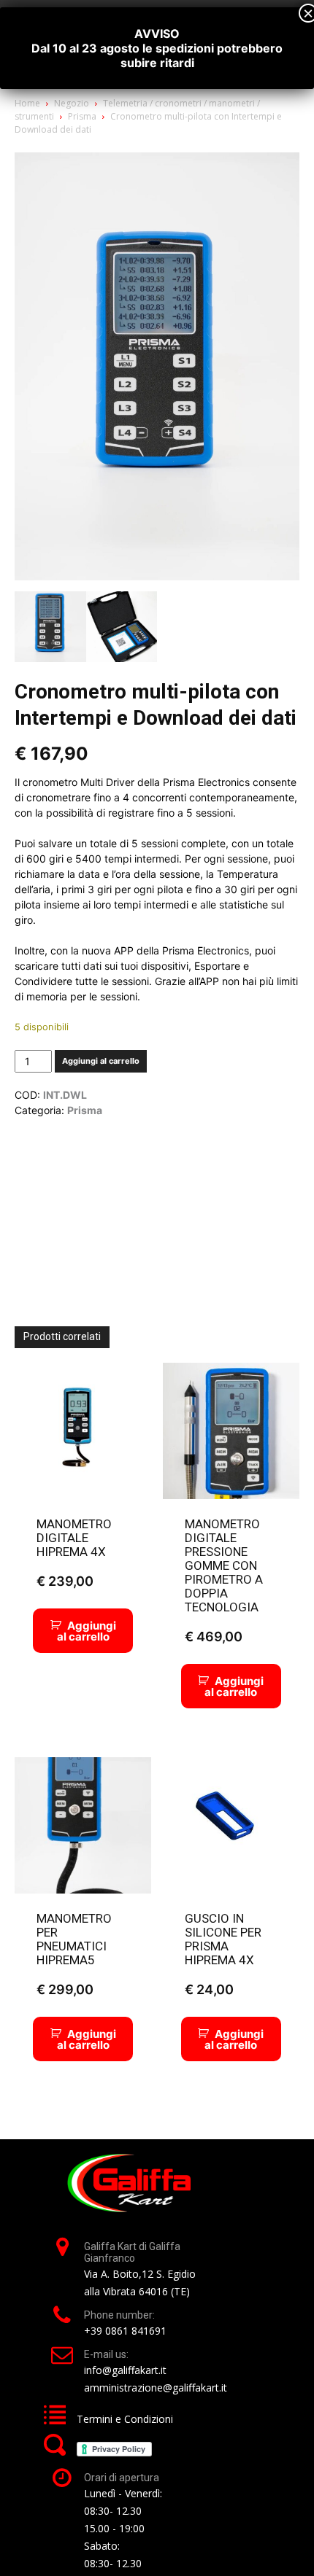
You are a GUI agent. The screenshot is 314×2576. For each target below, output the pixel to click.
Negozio (72, 103)
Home (27, 103)
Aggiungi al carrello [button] (87, 1631)
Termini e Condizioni (125, 2419)
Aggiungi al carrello (101, 1061)
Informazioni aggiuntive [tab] (78, 1148)
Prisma (82, 116)
